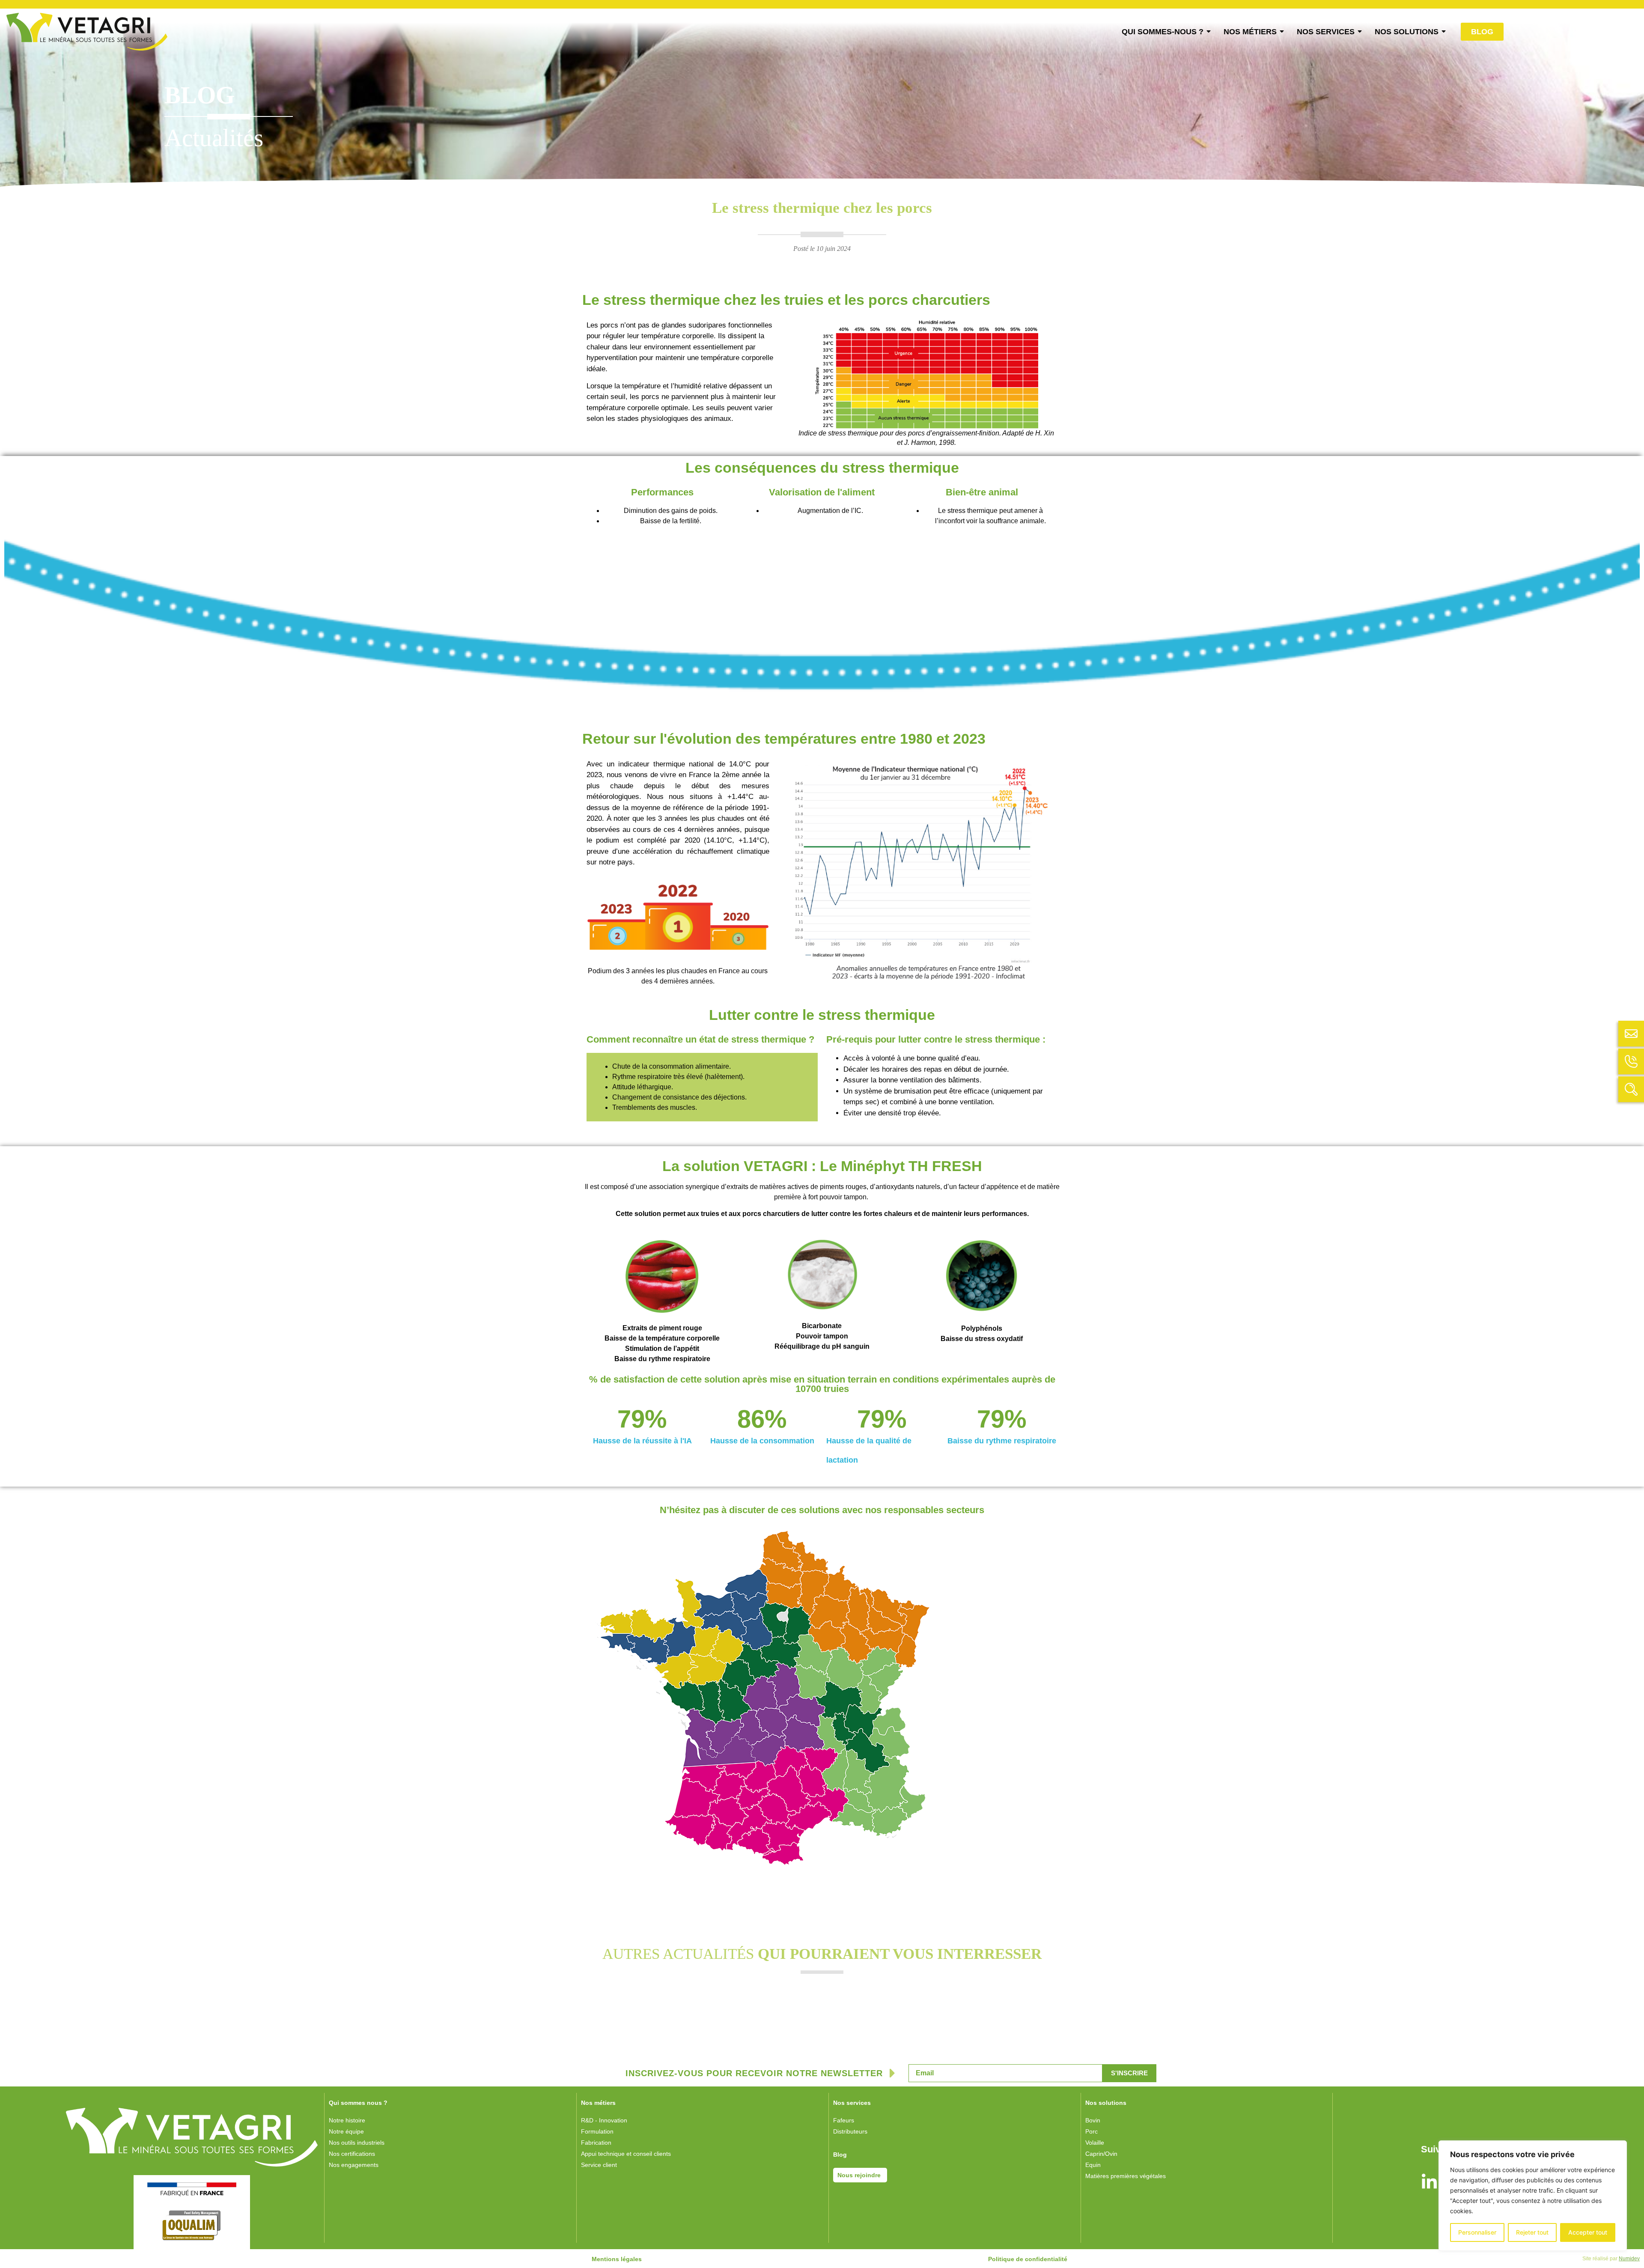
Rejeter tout (1532, 2232)
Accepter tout (1588, 2232)
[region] (1533, 2196)
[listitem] (852, 1727)
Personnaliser (1477, 2232)
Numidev (1629, 2259)
